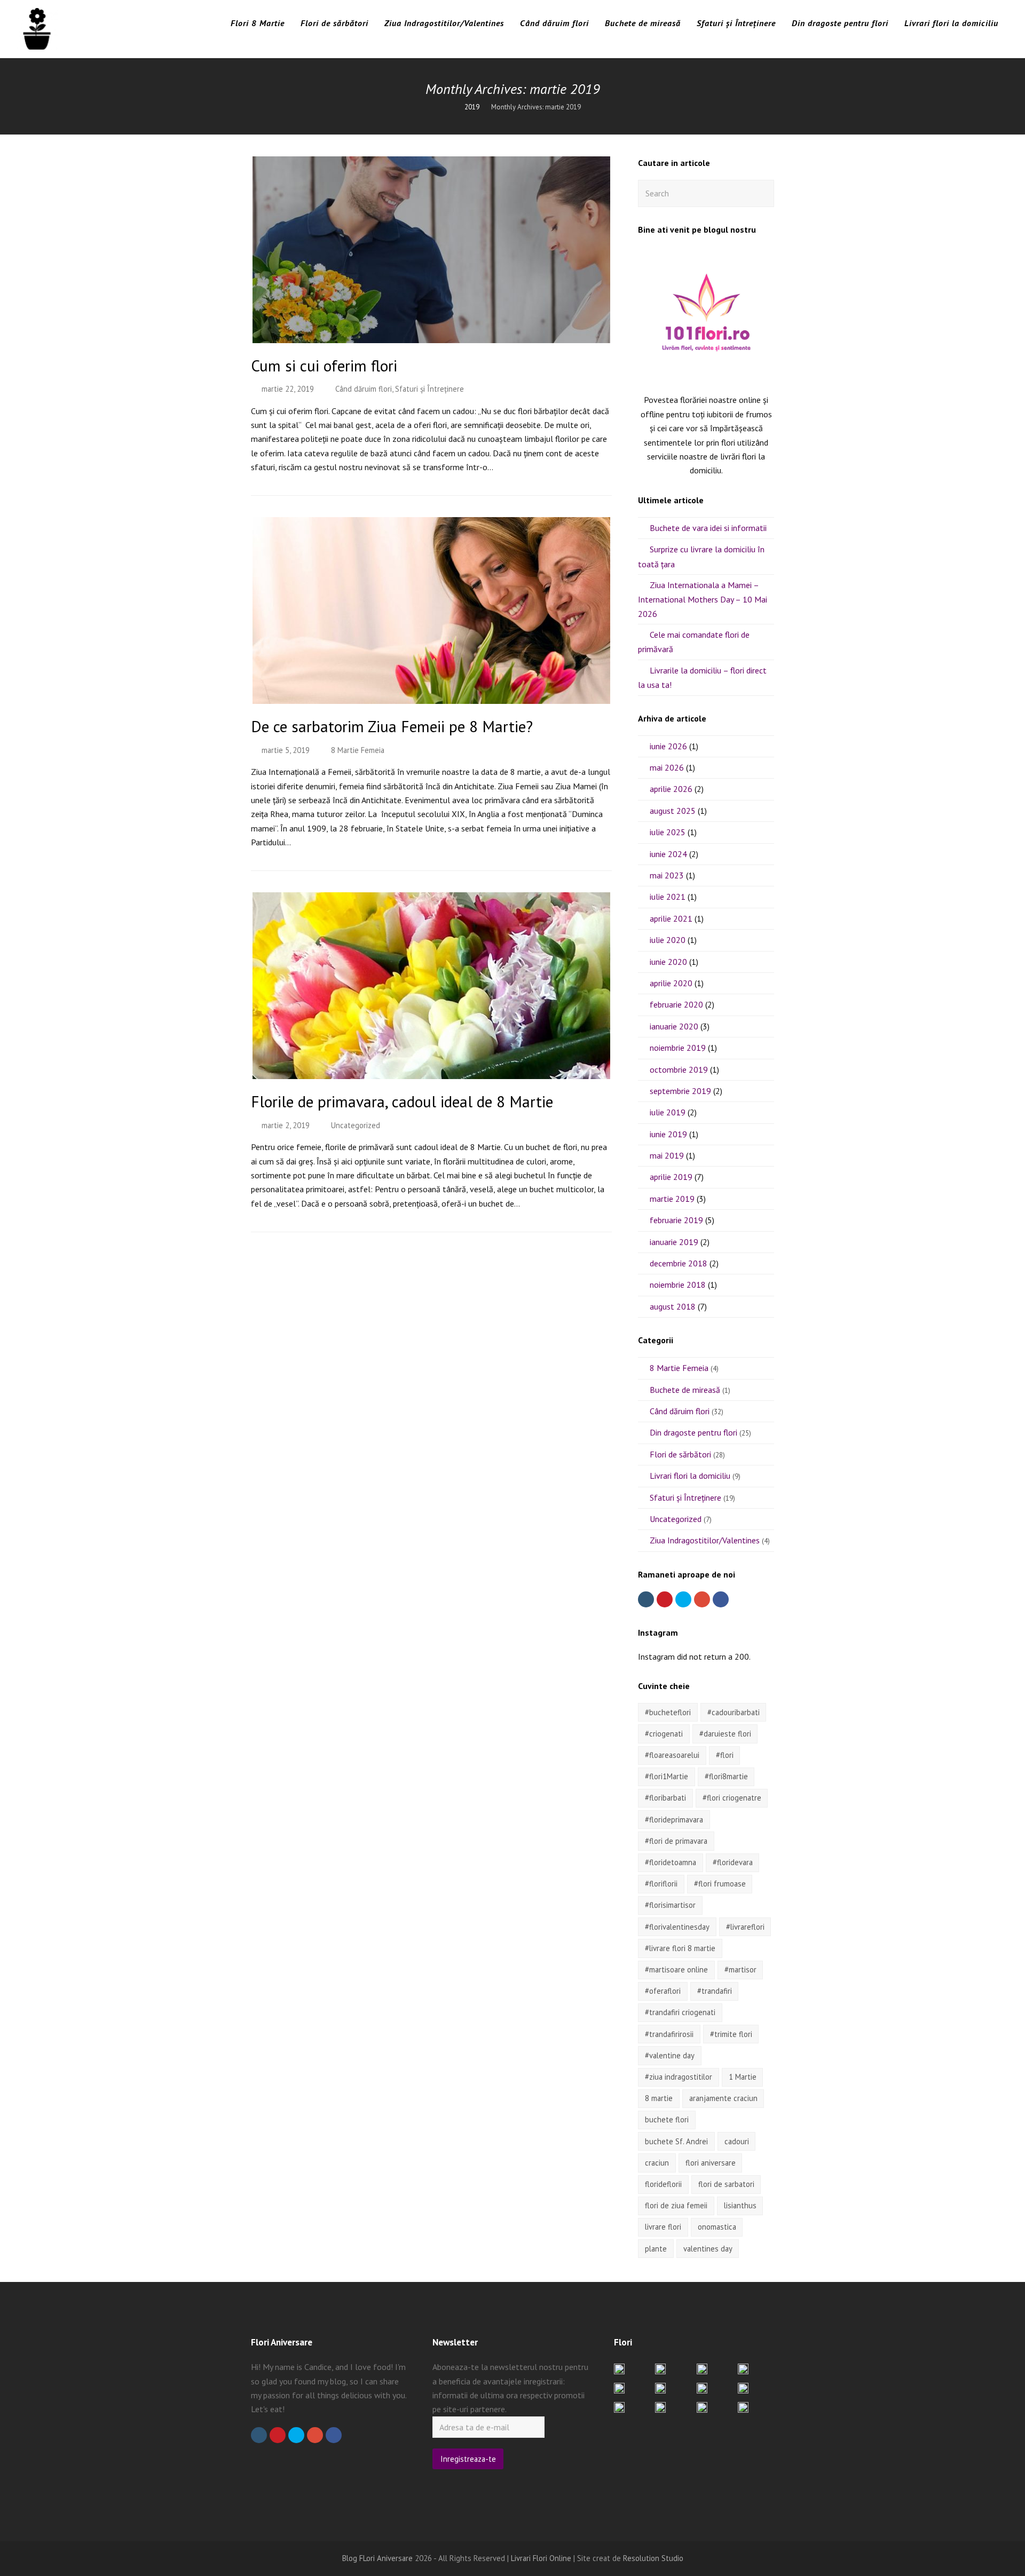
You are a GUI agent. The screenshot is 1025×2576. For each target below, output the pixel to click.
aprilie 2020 (671, 983)
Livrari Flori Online (541, 2558)
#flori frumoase (720, 1884)
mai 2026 (667, 767)
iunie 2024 (668, 854)
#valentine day (670, 2055)
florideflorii (663, 2184)
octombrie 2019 (679, 1069)
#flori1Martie (667, 1776)
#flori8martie (726, 1776)
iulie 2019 (668, 1112)
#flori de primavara (676, 1841)
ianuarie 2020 (674, 1026)
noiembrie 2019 (678, 1048)
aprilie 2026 (671, 789)
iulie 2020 (668, 940)
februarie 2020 (676, 1004)
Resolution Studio (653, 2558)
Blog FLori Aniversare (377, 2558)
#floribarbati (665, 1798)
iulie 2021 (668, 897)
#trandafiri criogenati (680, 2012)
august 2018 (673, 1306)
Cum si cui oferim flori (324, 366)
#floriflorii (661, 1884)
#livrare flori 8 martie (680, 1948)
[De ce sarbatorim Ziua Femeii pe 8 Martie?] (431, 697)
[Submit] (764, 193)
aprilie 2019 (671, 1177)
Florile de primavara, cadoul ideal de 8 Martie (402, 1101)
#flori (725, 1755)
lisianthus (740, 2205)
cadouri (737, 2141)
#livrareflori (745, 1927)
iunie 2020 (668, 962)
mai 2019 (667, 1155)
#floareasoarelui (672, 1755)
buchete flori (667, 2119)
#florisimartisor (670, 1905)
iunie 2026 (668, 746)
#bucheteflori (668, 1712)
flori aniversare (711, 2163)
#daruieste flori (725, 1734)
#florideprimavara (674, 1820)
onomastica (717, 2227)
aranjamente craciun (723, 2098)
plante (656, 2249)
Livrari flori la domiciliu (690, 1476)
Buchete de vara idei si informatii (708, 528)
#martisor (740, 1969)
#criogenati (664, 1734)
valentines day (708, 2249)
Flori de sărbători (680, 1454)
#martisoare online (676, 1969)
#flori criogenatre (732, 1798)
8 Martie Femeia (358, 750)
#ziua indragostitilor (679, 2077)
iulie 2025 (668, 832)
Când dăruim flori (364, 389)
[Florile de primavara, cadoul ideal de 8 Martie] (431, 1072)
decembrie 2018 (679, 1263)
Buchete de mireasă (685, 1390)
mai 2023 (667, 875)
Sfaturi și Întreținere (429, 389)
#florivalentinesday (677, 1927)
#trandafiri (715, 1991)
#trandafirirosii (669, 2034)
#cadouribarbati (734, 1712)
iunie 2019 (668, 1134)
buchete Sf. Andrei (676, 2141)
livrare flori (663, 2227)
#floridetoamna (671, 1862)
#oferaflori (663, 1991)
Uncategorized (356, 1125)
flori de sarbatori (726, 2184)
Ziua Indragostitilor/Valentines (705, 1540)
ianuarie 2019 (674, 1242)
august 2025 (673, 811)
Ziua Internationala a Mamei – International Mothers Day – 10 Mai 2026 (703, 599)
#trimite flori (731, 2034)
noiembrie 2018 (678, 1285)
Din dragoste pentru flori (693, 1432)
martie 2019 (672, 1199)
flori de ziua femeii (676, 2205)
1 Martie (743, 2077)
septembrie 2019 (680, 1091)
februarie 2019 (676, 1220)
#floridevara (733, 1862)
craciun (657, 2163)
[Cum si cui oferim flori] (431, 336)
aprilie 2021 (671, 918)
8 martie (659, 2098)
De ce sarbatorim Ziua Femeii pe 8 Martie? (392, 726)
